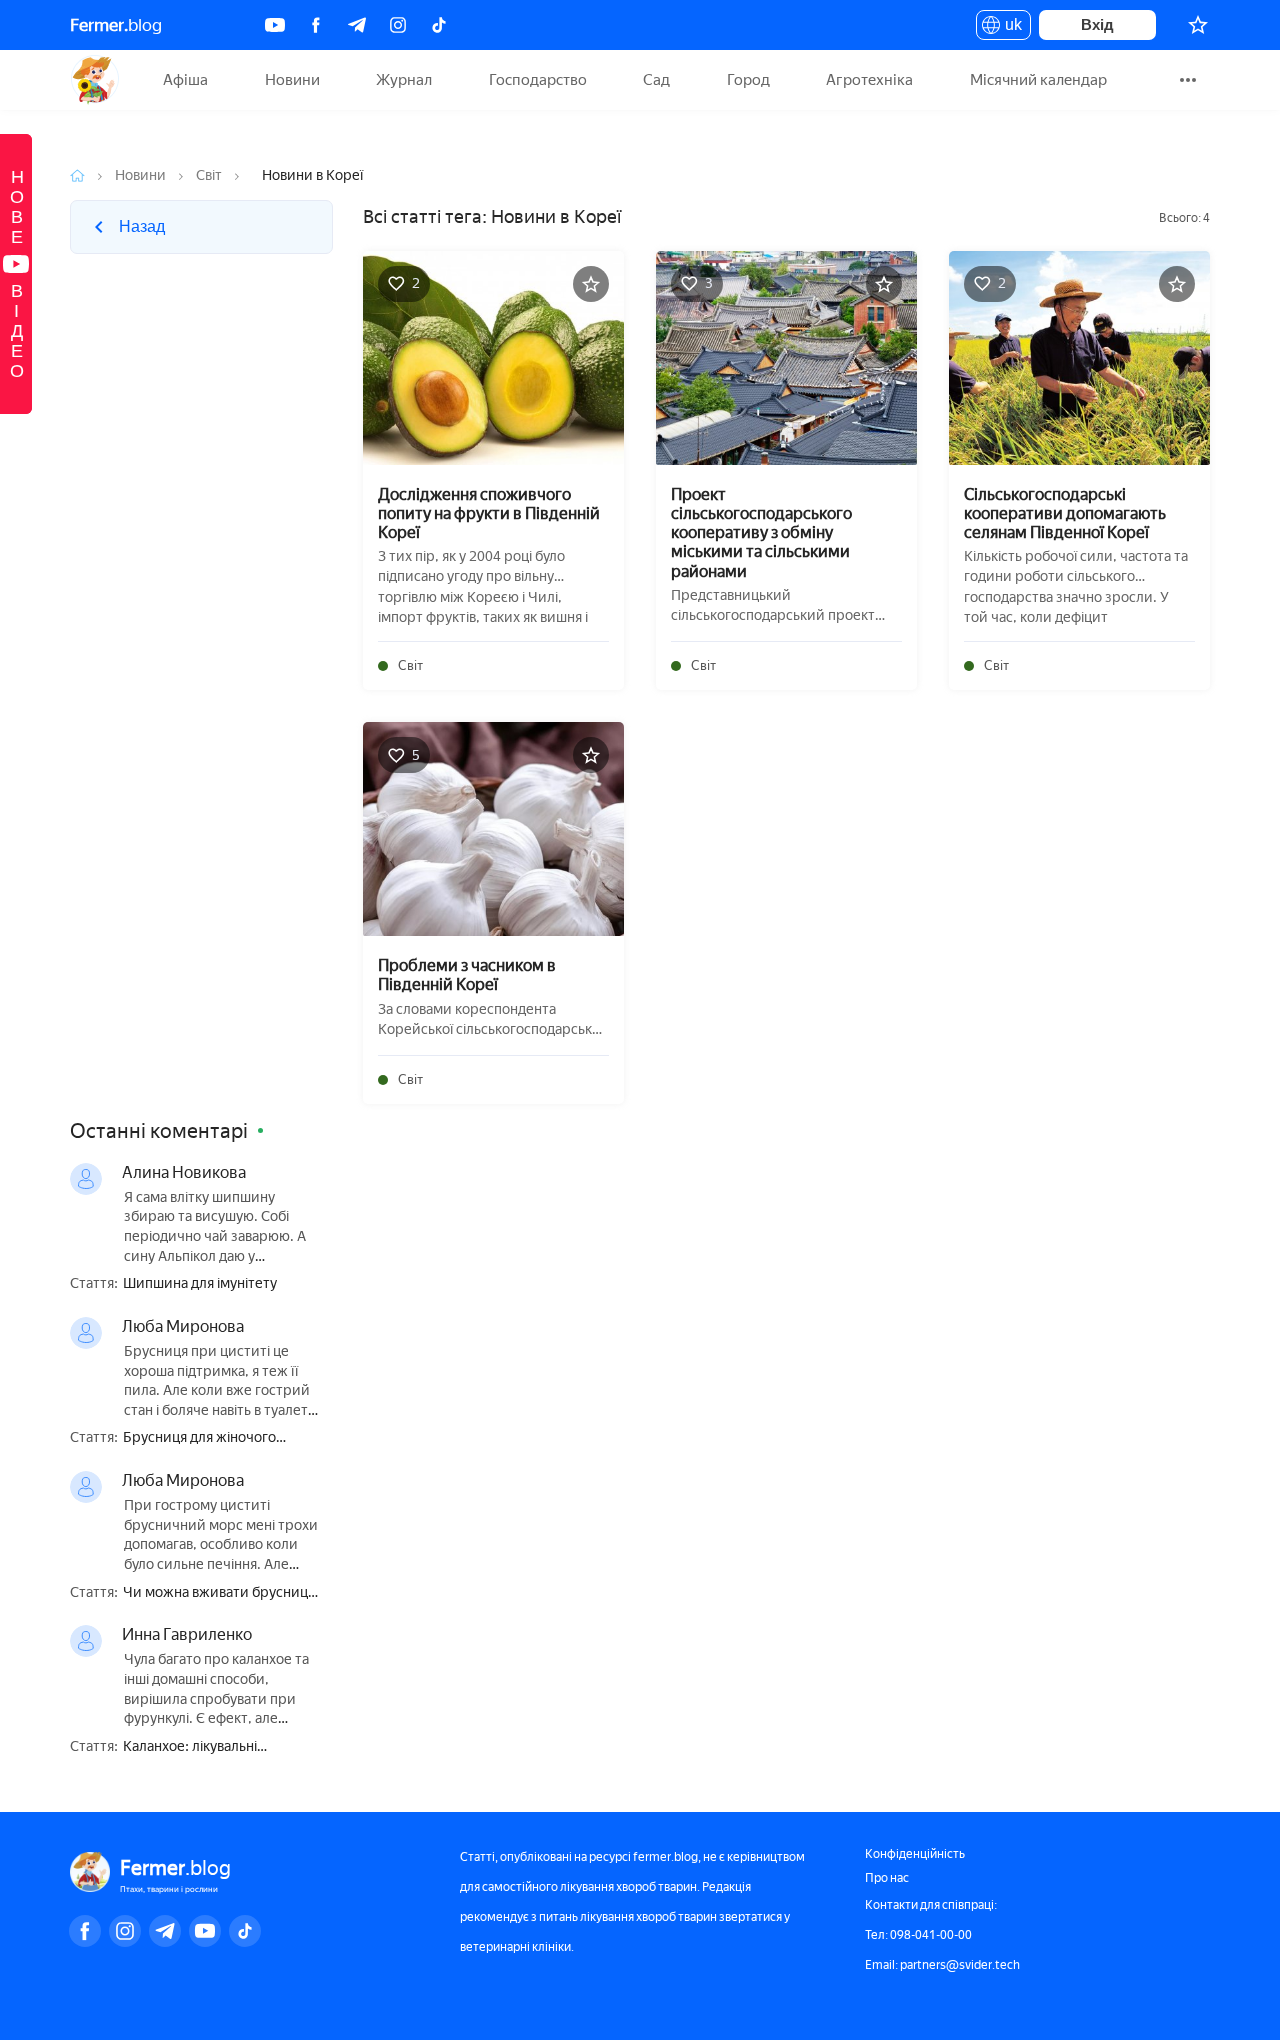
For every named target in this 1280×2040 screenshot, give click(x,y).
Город (748, 80)
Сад (656, 80)
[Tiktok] (439, 25)
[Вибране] (1198, 25)
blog (116, 25)
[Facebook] (316, 25)
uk (1008, 28)
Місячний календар (1038, 80)
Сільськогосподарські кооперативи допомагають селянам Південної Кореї (1065, 513)
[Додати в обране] (591, 284)
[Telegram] (357, 25)
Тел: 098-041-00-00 (918, 1935)
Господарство (538, 80)
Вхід (1097, 24)
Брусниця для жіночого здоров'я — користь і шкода (213, 1438)
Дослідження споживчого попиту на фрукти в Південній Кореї (489, 513)
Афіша (185, 80)
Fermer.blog (94, 80)
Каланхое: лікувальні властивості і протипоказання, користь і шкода (222, 1747)
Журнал (404, 80)
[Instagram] (398, 25)
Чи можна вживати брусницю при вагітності (221, 1593)
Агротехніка (869, 80)
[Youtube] (275, 25)
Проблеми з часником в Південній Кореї (467, 975)
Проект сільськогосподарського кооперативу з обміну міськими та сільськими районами (761, 533)
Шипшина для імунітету (200, 1284)
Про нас (887, 1878)
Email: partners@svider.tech (942, 1965)
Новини (292, 80)
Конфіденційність (915, 1854)
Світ (209, 175)
